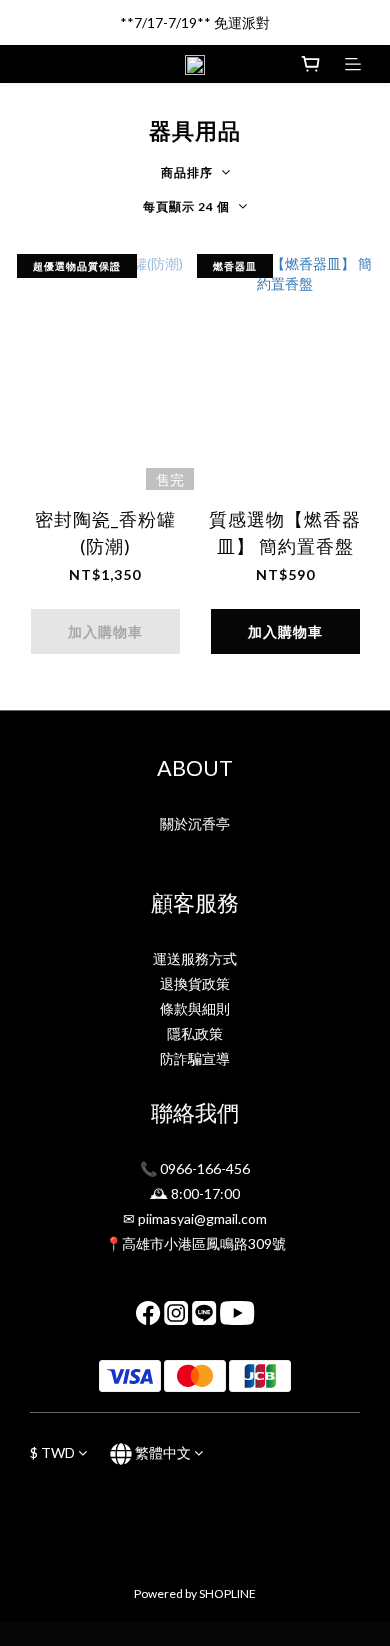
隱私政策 (195, 1033)
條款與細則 (195, 1008)
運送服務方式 (195, 958)
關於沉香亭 (195, 823)
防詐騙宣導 (195, 1058)
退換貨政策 (195, 983)
